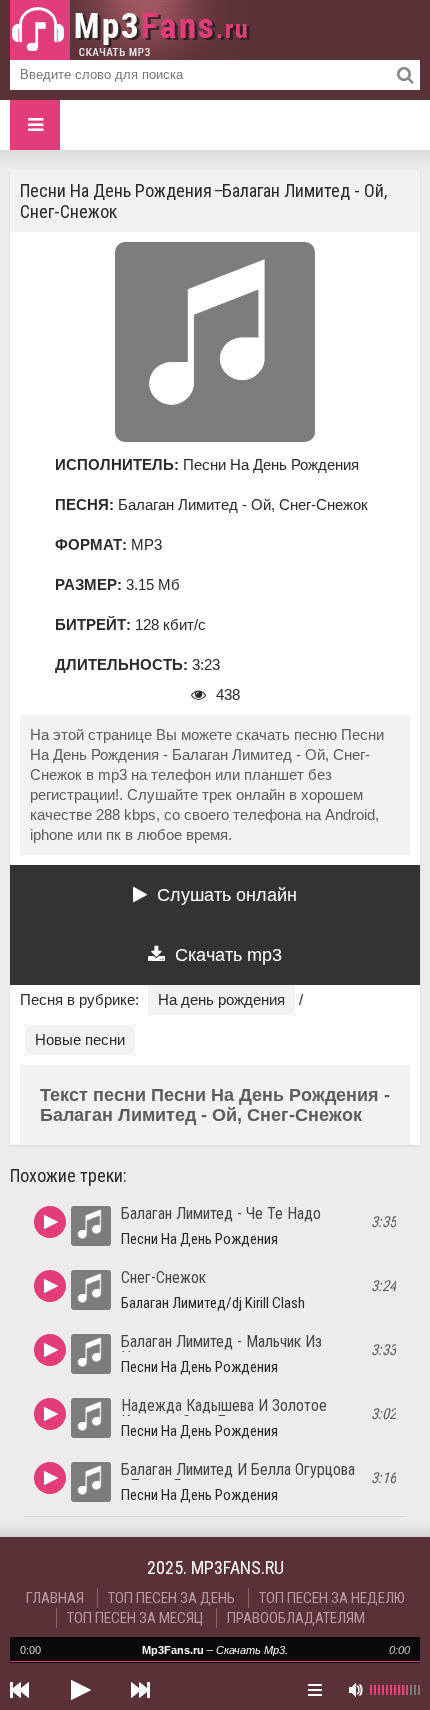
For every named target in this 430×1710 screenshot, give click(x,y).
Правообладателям (296, 1618)
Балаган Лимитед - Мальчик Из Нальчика (221, 1349)
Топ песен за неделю (332, 1598)
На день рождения (221, 999)
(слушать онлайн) (50, 1222)
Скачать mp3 (228, 955)
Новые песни (80, 1039)
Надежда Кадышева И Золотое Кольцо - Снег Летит (224, 1413)
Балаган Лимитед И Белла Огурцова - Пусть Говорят (238, 1477)
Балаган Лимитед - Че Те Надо (221, 1213)
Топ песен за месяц (135, 1618)
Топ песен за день (171, 1598)
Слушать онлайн (227, 895)
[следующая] (140, 1690)
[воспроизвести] (80, 1690)
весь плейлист (315, 1690)
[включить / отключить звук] (355, 1690)
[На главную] (130, 30)
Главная (55, 1598)
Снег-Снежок (163, 1277)
